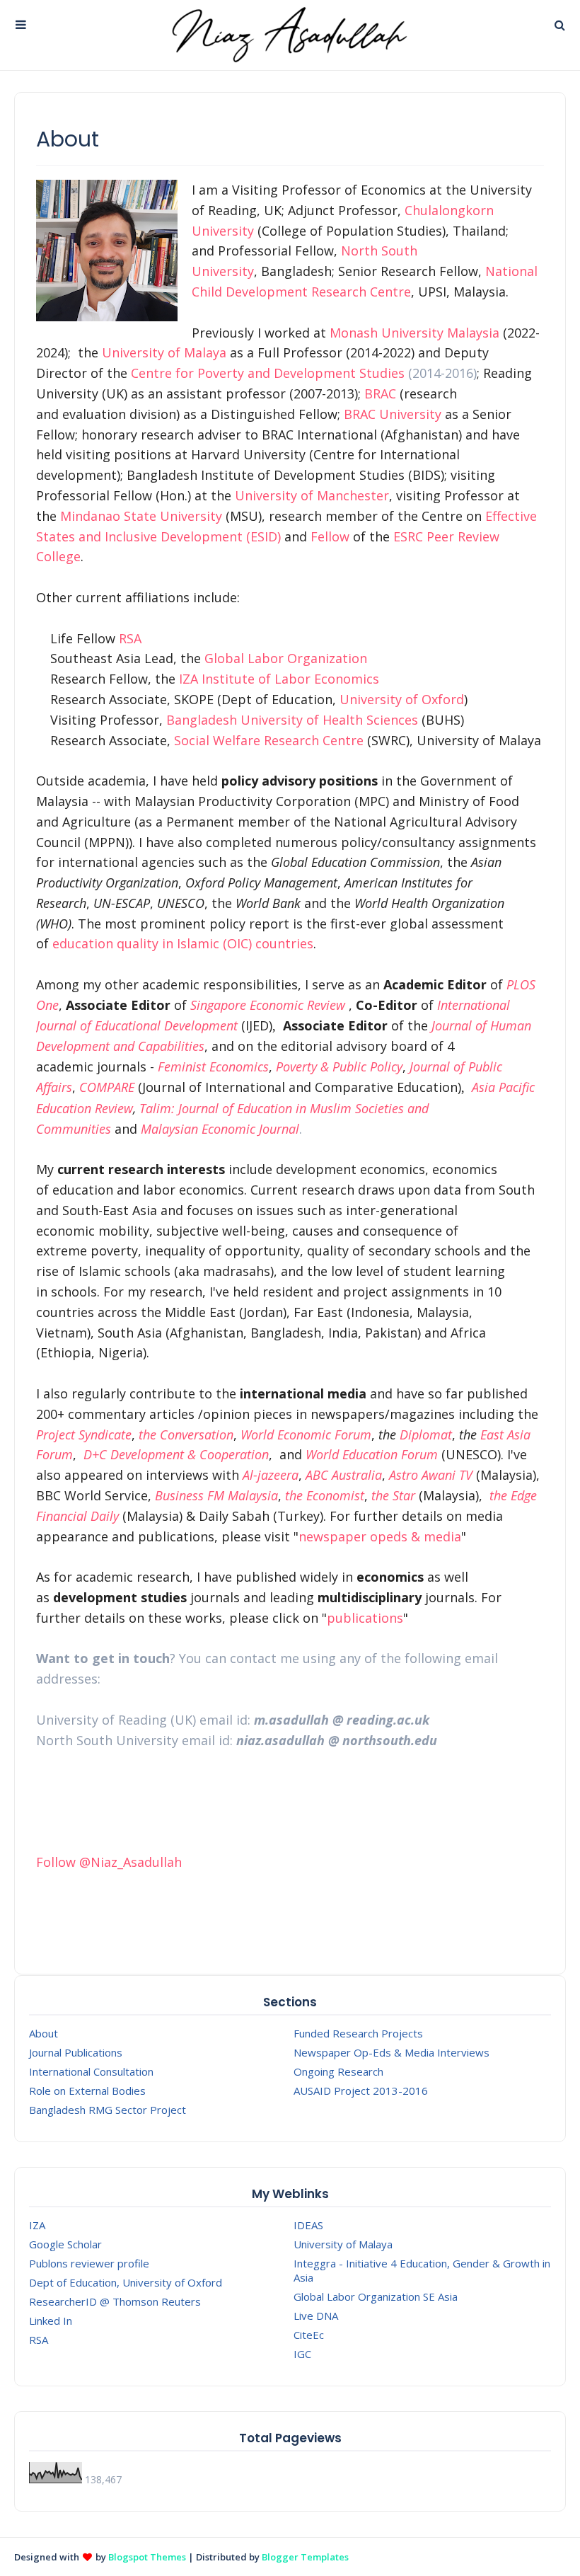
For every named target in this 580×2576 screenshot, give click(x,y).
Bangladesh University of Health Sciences (294, 720)
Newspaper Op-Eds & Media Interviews (391, 2052)
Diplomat (426, 1434)
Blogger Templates (305, 2557)
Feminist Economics (213, 1066)
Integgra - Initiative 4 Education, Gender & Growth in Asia (422, 2270)
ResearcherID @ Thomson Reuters (115, 2301)
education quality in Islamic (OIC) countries (183, 943)
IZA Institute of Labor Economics (279, 679)
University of (381, 699)
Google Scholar (65, 2244)
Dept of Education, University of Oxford (126, 2282)
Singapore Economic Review (268, 1005)
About (43, 2033)
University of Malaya (164, 352)
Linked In (51, 2321)
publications (365, 1618)
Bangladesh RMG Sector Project (108, 2110)
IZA (37, 2225)
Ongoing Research (338, 2071)
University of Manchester (312, 495)
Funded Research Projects (358, 2033)
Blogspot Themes (147, 2557)
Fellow (330, 536)
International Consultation (91, 2071)
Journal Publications (76, 2052)
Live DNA (316, 2316)
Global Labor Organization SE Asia (376, 2296)
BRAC (380, 393)
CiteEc (309, 2335)
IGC (302, 2354)
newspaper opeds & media (380, 1536)
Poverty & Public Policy (339, 1066)
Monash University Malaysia (414, 333)
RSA (130, 638)
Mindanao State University (141, 516)
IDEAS (308, 2225)
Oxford (443, 699)
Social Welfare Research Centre (269, 740)
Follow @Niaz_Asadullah (109, 1862)
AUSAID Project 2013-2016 (361, 2091)
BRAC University (393, 414)
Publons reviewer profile (89, 2263)
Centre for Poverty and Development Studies (268, 373)
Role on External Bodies (87, 2091)
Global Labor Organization (286, 658)
